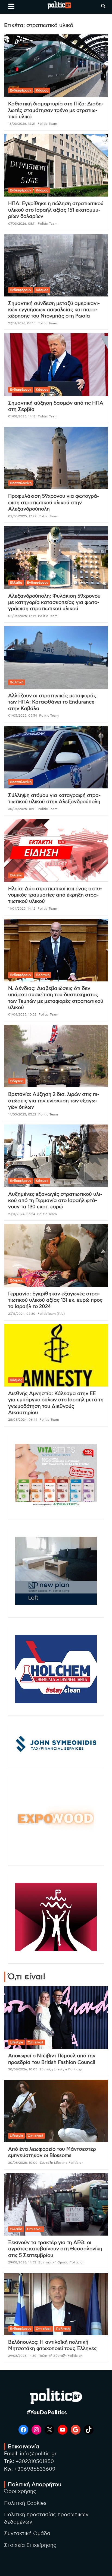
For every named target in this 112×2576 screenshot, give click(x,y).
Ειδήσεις (17, 1081)
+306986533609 (35, 2469)
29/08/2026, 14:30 (22, 2356)
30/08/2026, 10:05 (23, 2069)
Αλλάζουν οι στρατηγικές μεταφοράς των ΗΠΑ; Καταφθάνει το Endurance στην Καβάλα (52, 702)
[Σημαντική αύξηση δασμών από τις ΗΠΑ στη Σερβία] (56, 365)
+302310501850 (35, 2461)
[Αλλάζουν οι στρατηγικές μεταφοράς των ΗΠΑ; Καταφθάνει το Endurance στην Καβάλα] (56, 658)
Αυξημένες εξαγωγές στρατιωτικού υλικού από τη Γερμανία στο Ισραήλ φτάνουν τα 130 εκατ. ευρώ (55, 1201)
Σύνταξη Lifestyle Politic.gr (61, 2069)
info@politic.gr (38, 2454)
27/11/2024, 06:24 (22, 1214)
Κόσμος (42, 90)
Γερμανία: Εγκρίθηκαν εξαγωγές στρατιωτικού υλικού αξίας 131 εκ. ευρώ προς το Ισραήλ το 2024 (55, 1300)
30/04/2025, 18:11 (22, 809)
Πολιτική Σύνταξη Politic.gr (60, 2356)
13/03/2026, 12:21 (22, 124)
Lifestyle (16, 2042)
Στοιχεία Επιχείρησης (30, 2545)
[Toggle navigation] (11, 6)
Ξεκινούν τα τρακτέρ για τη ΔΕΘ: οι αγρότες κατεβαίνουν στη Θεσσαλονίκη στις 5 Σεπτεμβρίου (55, 2249)
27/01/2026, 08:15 (22, 323)
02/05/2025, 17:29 (22, 516)
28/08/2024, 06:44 (23, 1420)
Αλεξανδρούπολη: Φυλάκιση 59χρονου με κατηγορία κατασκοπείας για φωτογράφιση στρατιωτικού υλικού (54, 603)
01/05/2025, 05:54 (23, 716)
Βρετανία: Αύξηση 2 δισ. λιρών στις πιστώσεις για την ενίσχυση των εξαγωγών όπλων (54, 1101)
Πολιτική (17, 682)
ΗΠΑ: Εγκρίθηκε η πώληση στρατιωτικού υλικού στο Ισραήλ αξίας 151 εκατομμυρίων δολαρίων (56, 210)
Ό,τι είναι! (35, 2042)
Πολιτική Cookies (25, 2503)
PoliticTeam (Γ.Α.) (51, 1314)
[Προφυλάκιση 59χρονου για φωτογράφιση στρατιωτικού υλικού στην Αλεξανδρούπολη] (56, 458)
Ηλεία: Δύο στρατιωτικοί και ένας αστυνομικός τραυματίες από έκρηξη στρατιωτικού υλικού (55, 895)
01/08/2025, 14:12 (22, 416)
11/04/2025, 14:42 (22, 909)
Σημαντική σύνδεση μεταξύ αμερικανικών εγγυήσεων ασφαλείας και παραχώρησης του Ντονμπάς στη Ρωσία (54, 310)
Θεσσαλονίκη (21, 483)
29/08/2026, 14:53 (22, 2262)
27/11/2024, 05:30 (22, 1314)
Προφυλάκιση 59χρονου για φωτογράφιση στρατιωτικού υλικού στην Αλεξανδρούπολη (54, 503)
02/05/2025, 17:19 (22, 616)
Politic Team (47, 124)
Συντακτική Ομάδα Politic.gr (61, 2262)
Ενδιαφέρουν (21, 90)
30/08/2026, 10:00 (23, 2163)
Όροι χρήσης (20, 2492)
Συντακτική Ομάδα (27, 2534)
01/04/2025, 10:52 (22, 1014)
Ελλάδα (16, 583)
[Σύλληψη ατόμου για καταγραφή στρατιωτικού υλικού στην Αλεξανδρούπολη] (56, 757)
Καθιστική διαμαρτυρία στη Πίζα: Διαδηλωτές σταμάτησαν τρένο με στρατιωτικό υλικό (56, 110)
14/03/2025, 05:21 (22, 1114)
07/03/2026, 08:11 (22, 224)
